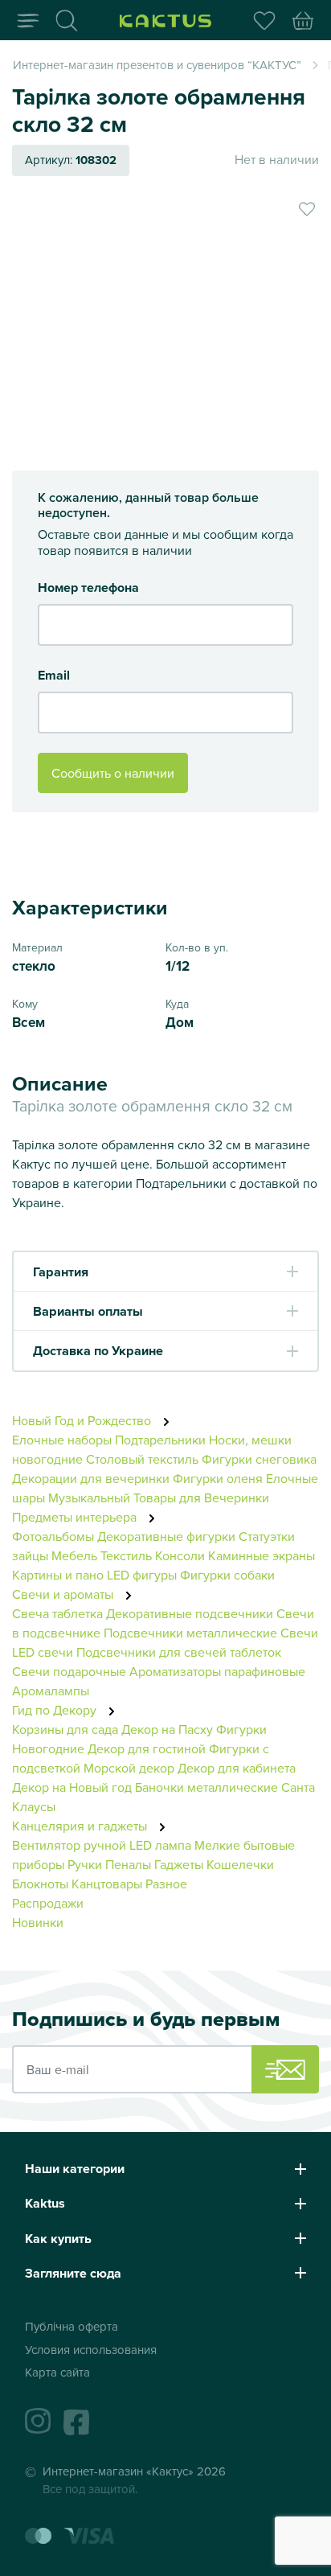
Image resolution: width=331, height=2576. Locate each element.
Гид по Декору (56, 1710)
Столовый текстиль (142, 1459)
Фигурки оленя (218, 1478)
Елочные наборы (62, 1440)
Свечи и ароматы (64, 1594)
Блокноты (40, 1884)
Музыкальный (89, 1498)
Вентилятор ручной (69, 1845)
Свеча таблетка (57, 1613)
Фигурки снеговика (259, 1459)
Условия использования (91, 2350)
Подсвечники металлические (190, 1633)
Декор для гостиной (147, 1748)
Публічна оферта (72, 2326)
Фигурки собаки (227, 1575)
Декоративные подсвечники (190, 1613)
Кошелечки (240, 1864)
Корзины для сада (65, 1729)
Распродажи (48, 1903)
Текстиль (126, 1555)
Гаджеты (179, 1864)
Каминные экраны (262, 1555)
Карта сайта (57, 2372)
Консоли (180, 1555)
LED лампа (160, 1845)
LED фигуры (142, 1575)
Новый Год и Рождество (83, 1420)
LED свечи (43, 1652)
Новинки (38, 1922)
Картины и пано (58, 1575)
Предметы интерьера (76, 1517)
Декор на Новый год (72, 1787)
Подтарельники (160, 1440)
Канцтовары (107, 1884)
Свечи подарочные (69, 1671)
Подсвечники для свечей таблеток (179, 1652)
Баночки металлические (206, 1787)
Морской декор (129, 1768)
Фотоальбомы (53, 1536)
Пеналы (128, 1864)
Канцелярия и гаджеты (81, 1826)
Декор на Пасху (167, 1729)
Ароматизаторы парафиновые (217, 1671)
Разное (166, 1884)
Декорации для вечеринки (91, 1478)
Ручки (85, 1864)
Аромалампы (51, 1691)
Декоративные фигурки (166, 1536)
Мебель (74, 1555)
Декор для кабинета (237, 1768)
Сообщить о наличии (113, 773)
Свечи (299, 1633)
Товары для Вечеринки (201, 1498)
